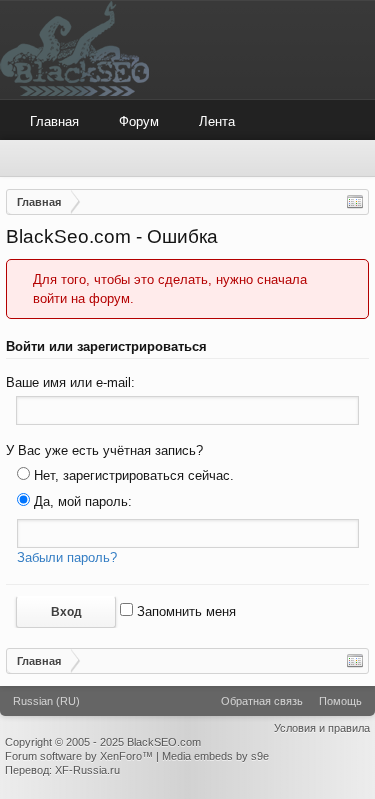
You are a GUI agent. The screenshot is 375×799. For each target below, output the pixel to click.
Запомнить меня (184, 611)
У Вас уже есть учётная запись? (104, 450)
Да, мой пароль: (81, 501)
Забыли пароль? (67, 557)
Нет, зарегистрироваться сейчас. (132, 475)
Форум (139, 121)
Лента (217, 121)
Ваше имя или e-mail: (70, 382)
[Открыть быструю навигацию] (355, 202)
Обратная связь (262, 701)
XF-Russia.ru (87, 770)
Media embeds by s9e (215, 756)
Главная (54, 121)
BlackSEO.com (164, 742)
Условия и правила (322, 728)
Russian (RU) (46, 701)
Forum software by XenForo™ (80, 756)
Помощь (340, 701)
